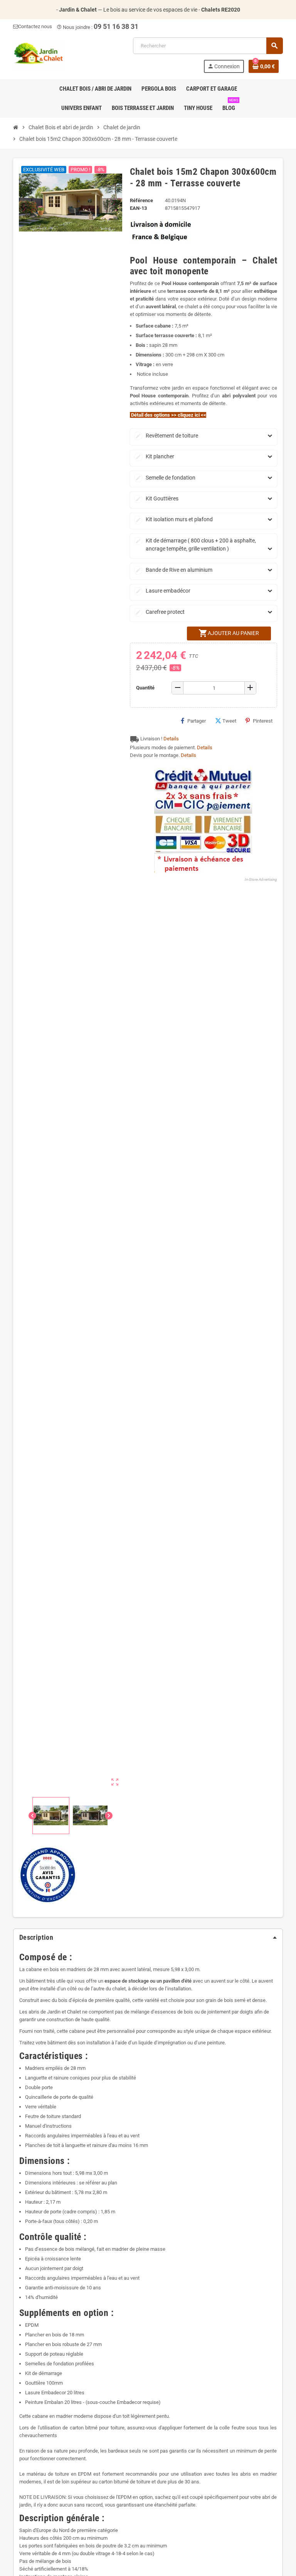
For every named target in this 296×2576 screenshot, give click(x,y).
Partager (197, 721)
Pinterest (263, 721)
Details (171, 739)
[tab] (148, 1937)
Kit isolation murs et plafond (174, 519)
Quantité (145, 688)
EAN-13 (138, 208)
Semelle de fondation (165, 478)
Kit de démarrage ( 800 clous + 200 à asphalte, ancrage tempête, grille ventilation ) (196, 545)
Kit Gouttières (157, 498)
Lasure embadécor (163, 591)
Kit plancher (155, 456)
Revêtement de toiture (167, 436)
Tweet (229, 721)
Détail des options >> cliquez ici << (168, 415)
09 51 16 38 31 (116, 26)
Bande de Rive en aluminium (174, 570)
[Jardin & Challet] (39, 55)
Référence (141, 200)
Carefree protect (160, 612)
